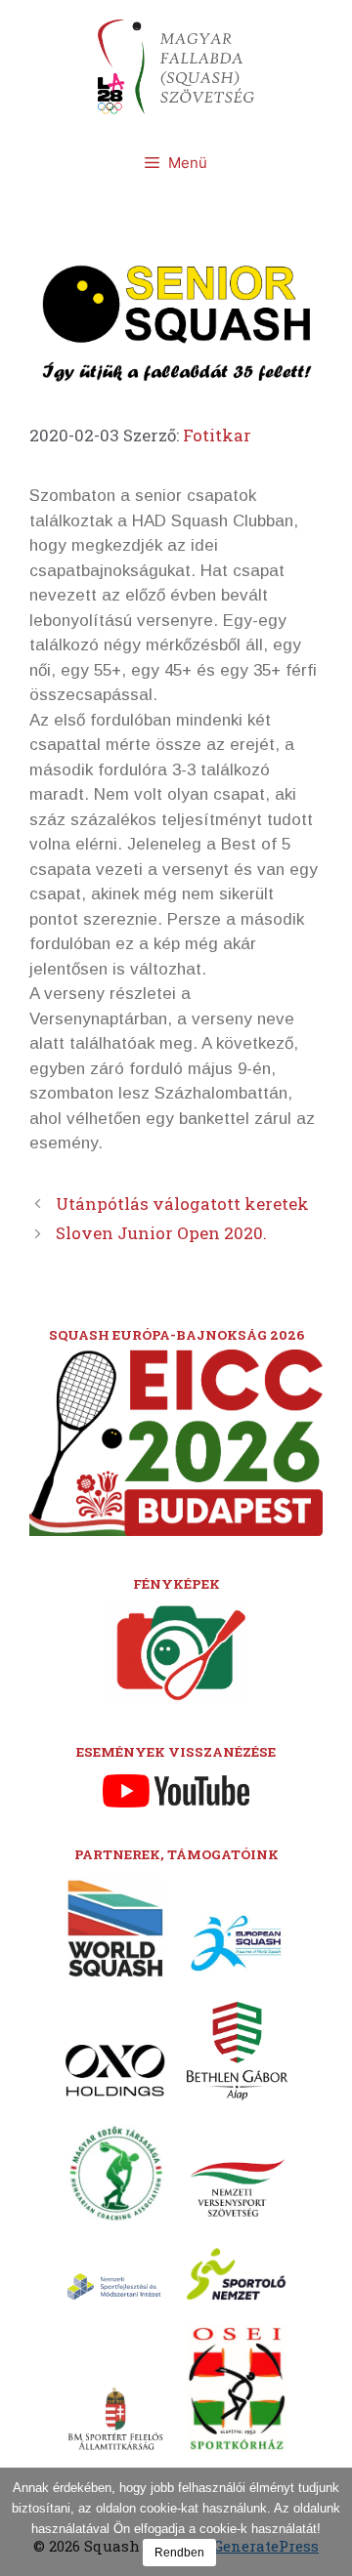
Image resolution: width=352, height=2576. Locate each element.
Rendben (179, 2553)
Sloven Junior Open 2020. (161, 1233)
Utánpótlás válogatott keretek (182, 1204)
